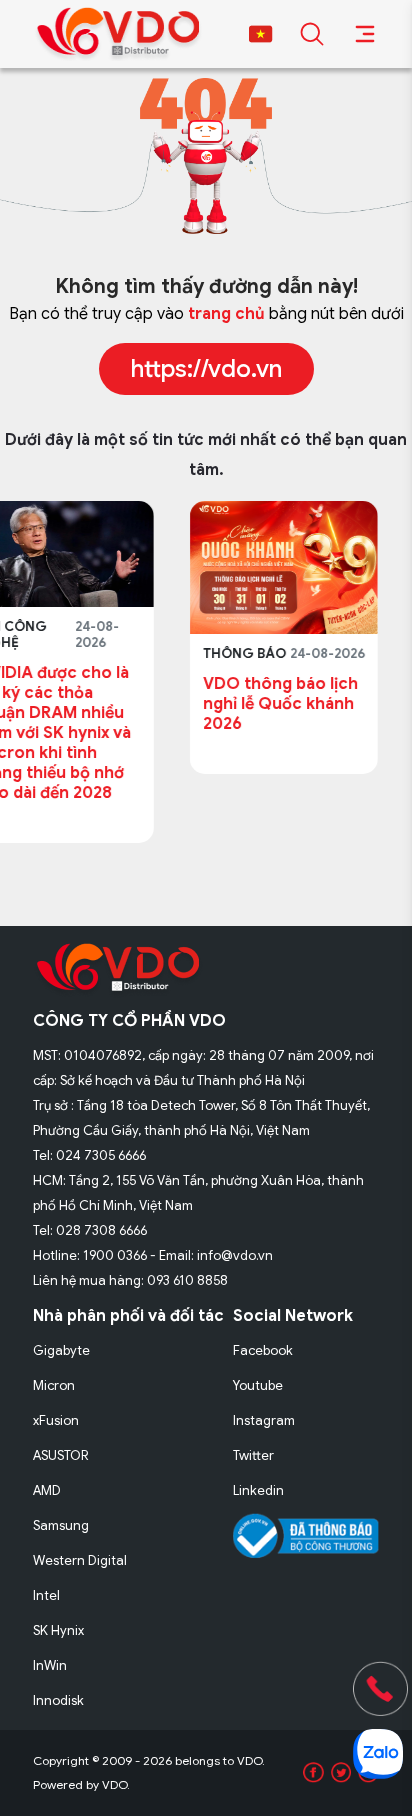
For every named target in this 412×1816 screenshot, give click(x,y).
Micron (54, 1385)
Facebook (263, 1350)
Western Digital (80, 1560)
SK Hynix (58, 1630)
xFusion (56, 1420)
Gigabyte (61, 1350)
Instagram (264, 1420)
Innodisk (58, 1700)
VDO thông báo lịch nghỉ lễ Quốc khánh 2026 (167, 704)
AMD (47, 1490)
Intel (46, 1595)
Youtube (258, 1385)
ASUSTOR (61, 1455)
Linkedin (258, 1490)
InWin (50, 1665)
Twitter (253, 1455)
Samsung (61, 1525)
